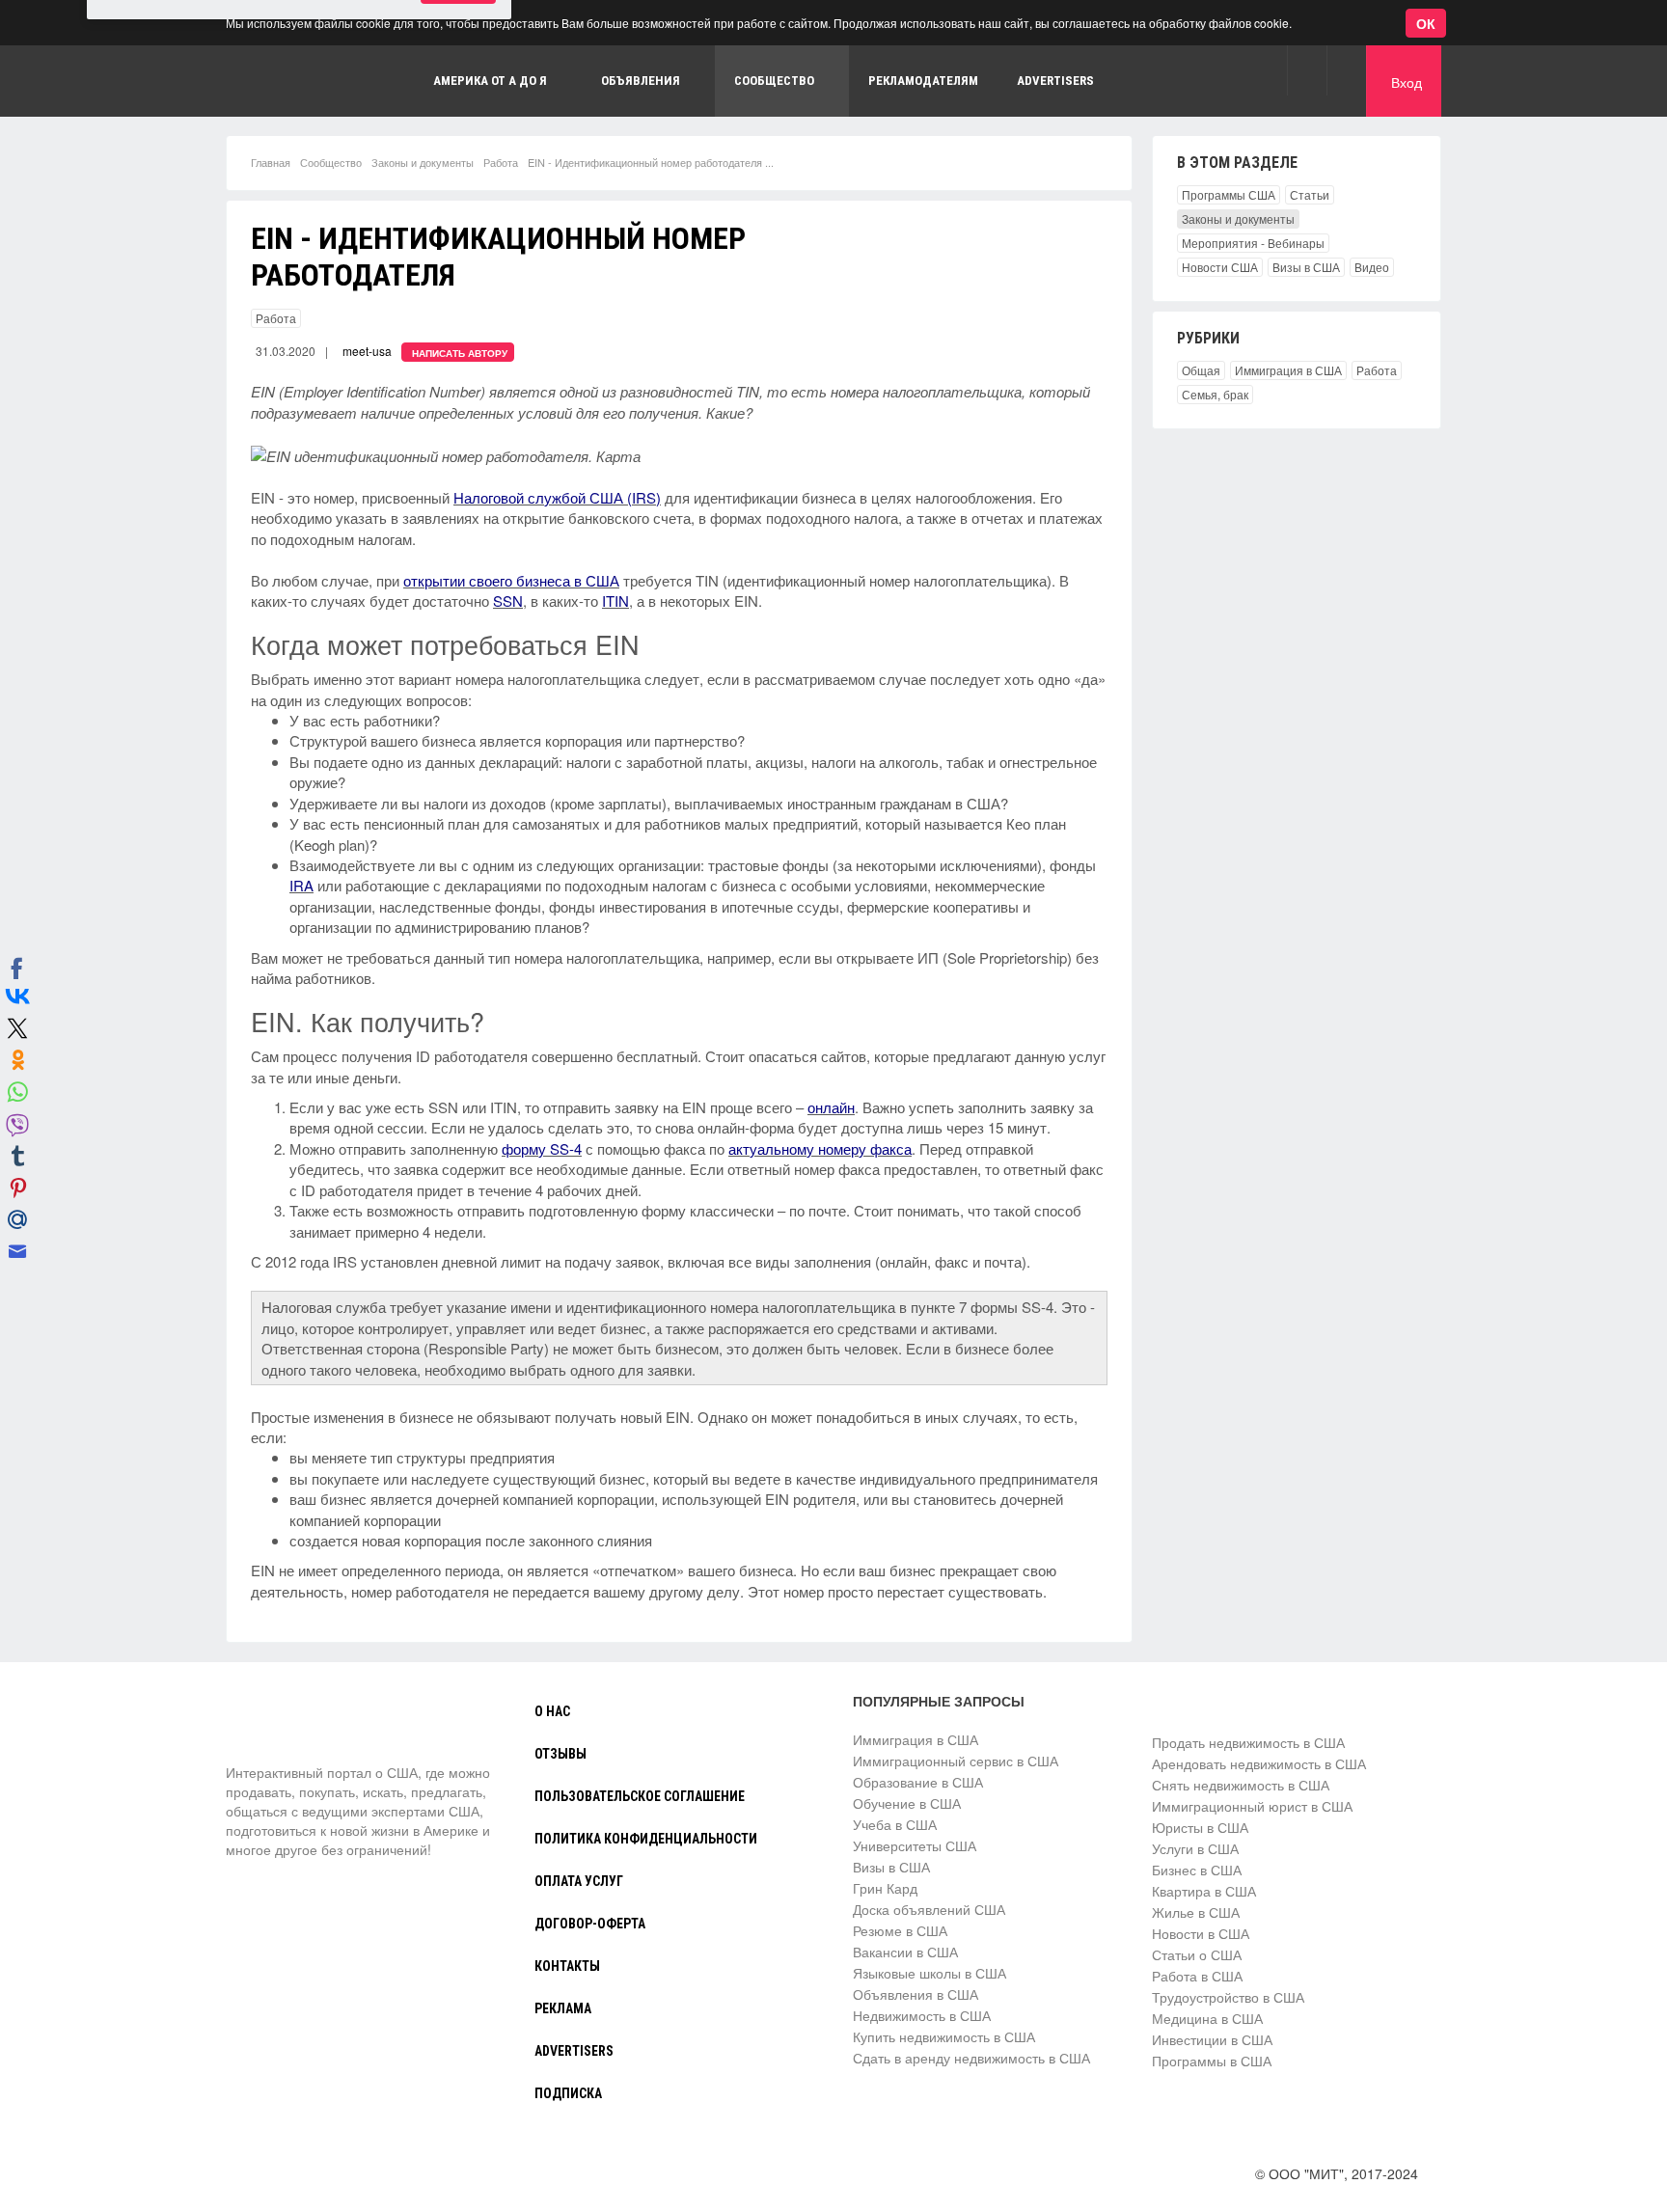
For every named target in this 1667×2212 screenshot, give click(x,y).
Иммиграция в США (1288, 370)
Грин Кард (885, 1888)
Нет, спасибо (361, 109)
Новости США (1220, 267)
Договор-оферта (590, 1924)
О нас (552, 1711)
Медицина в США (1207, 2018)
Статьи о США (1197, 1954)
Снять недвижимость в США (1241, 1785)
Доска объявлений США (929, 1909)
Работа (501, 162)
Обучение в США (907, 1803)
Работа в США (1197, 1976)
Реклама (563, 2008)
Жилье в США (1196, 1912)
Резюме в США (900, 1930)
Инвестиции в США (1212, 2039)
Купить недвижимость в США (944, 2036)
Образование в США (918, 1782)
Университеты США (915, 1845)
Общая (1201, 370)
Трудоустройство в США (1228, 1997)
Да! (458, 109)
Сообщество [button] (774, 81)
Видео (1372, 267)
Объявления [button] (641, 81)
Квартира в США (1204, 1891)
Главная (271, 162)
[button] (1307, 70)
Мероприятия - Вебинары (1253, 243)
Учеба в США (895, 1824)
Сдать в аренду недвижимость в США (971, 2058)
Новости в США (1201, 1933)
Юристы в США (1200, 1827)
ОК (1426, 23)
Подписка (568, 2093)
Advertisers (1055, 81)
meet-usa (367, 351)
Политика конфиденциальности (646, 1839)
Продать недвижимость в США (1248, 1742)
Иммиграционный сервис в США (956, 1761)
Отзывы (560, 1754)
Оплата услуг (579, 1881)
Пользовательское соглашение (640, 1796)
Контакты (567, 1966)
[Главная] (298, 1727)
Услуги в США (1195, 1848)
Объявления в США (915, 1994)
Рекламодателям (923, 81)
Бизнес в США (1197, 1870)
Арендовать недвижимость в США (1259, 1763)
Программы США (1229, 194)
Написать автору (460, 353)
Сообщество (331, 162)
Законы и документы (423, 162)
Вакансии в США (905, 1952)
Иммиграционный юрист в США (1252, 1806)
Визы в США (1306, 267)
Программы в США (1212, 2061)
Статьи (1310, 194)
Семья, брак (1215, 394)
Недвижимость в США (922, 2015)
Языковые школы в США (929, 1973)
